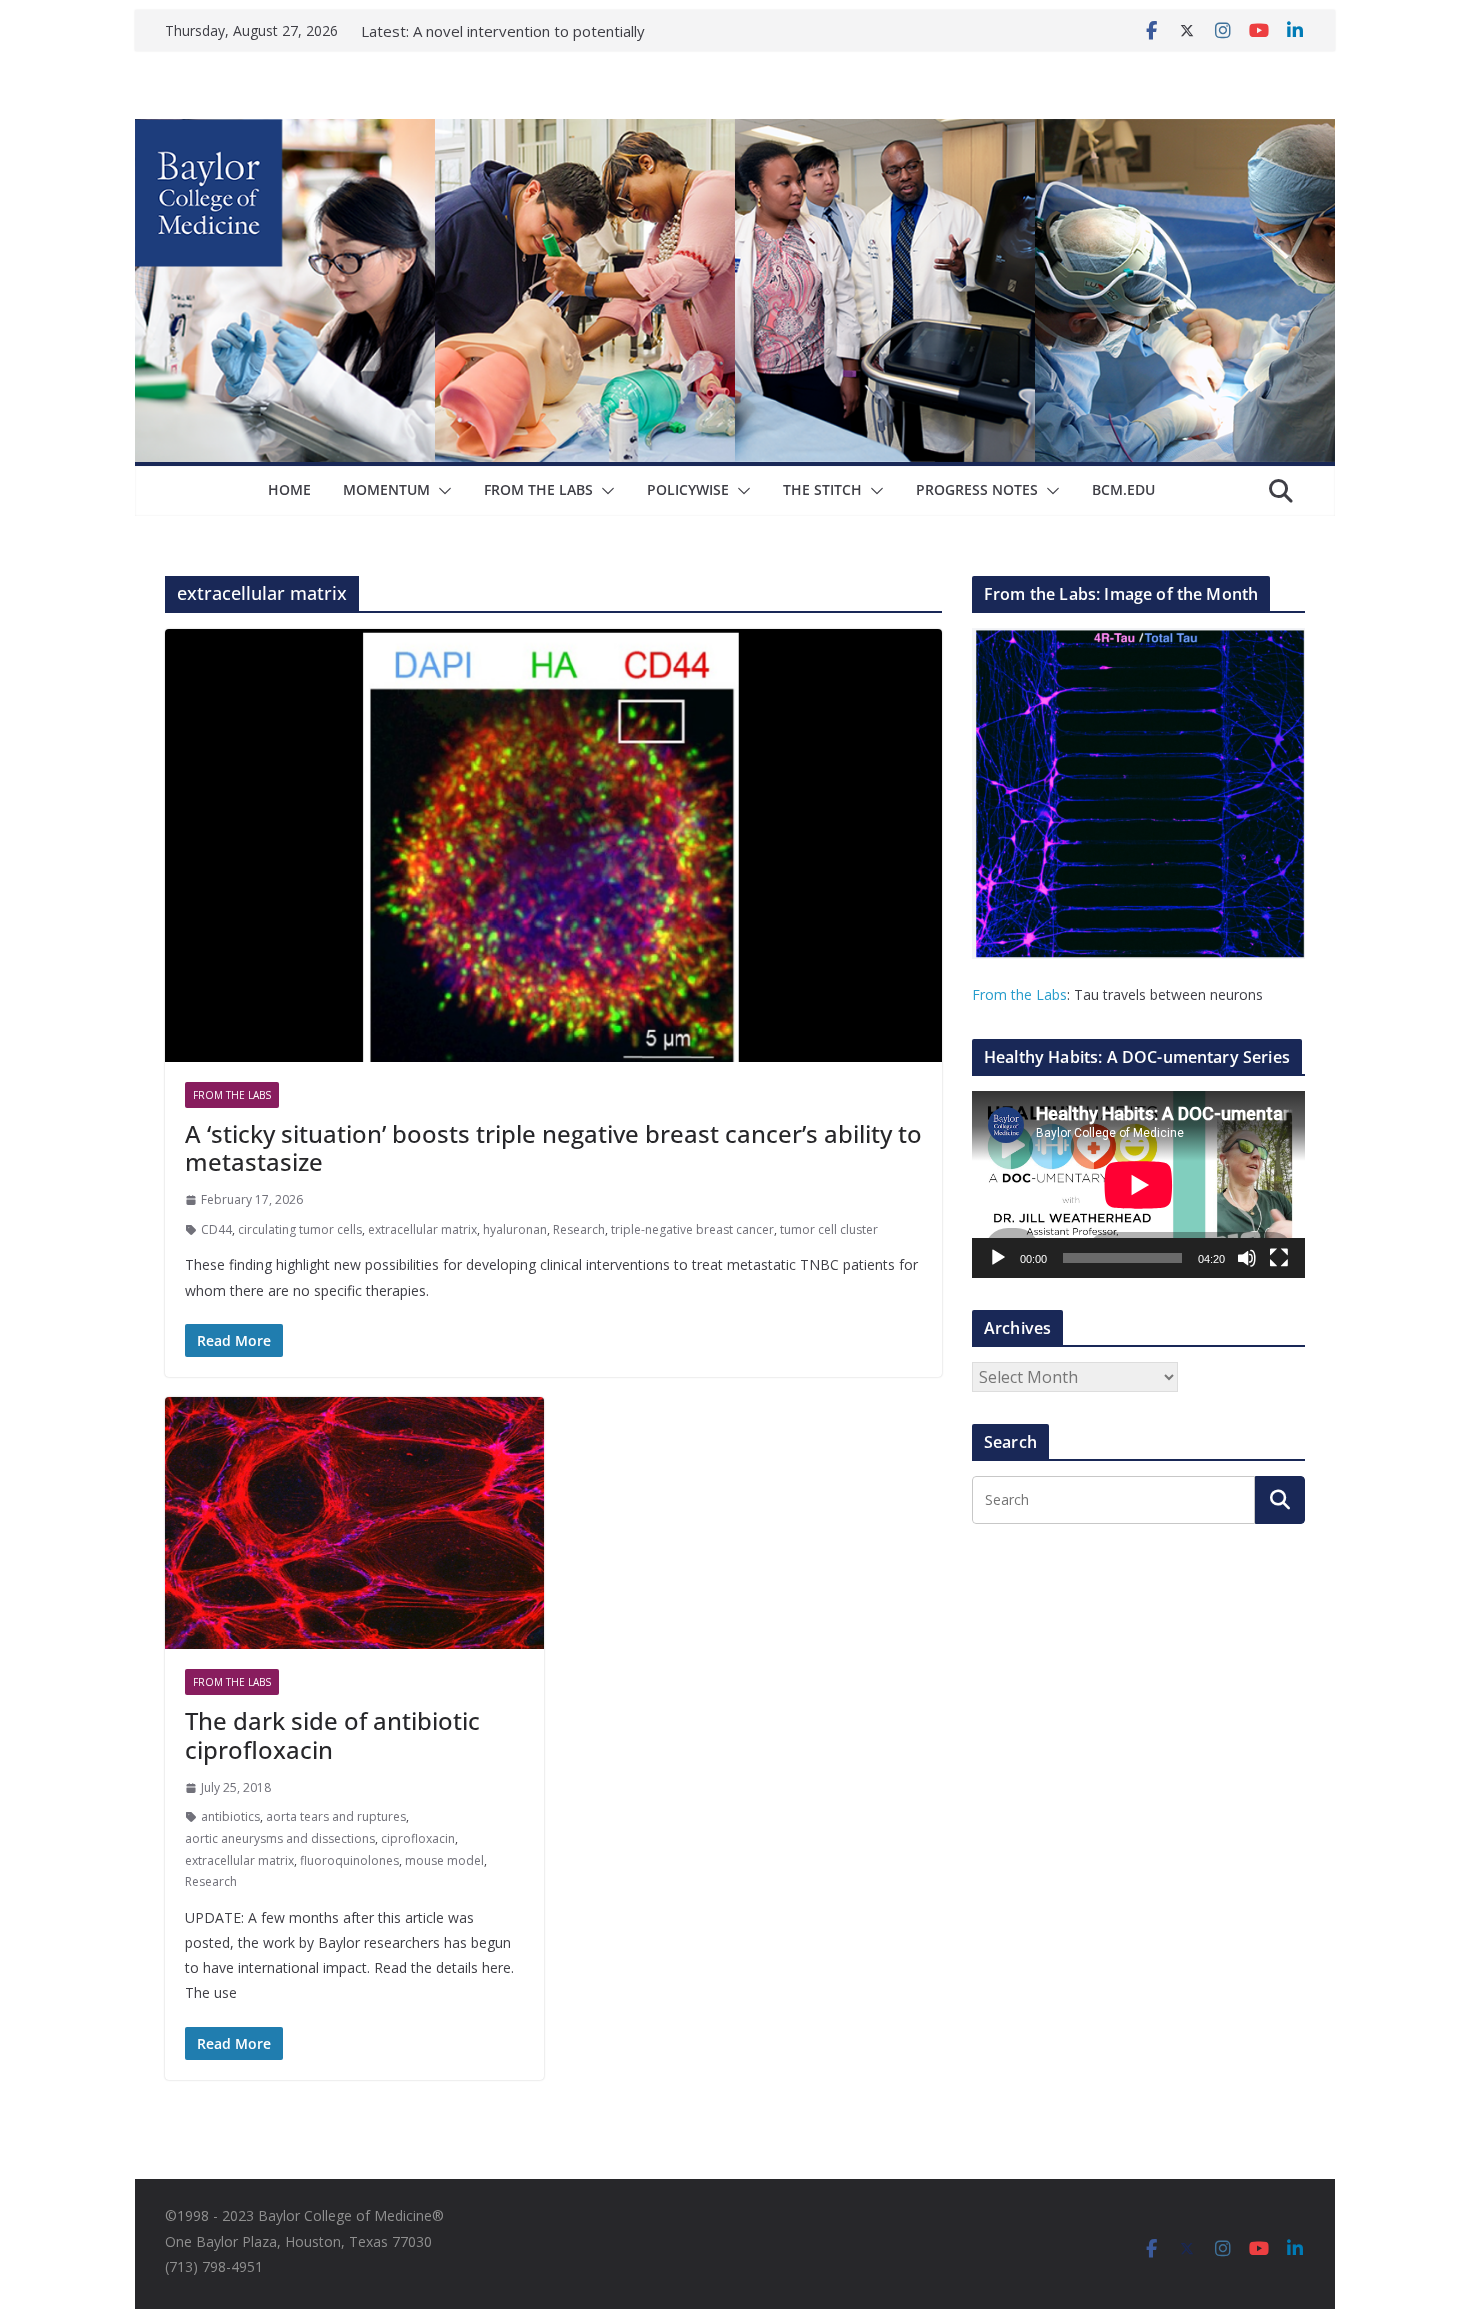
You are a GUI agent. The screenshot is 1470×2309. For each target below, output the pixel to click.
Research (579, 1229)
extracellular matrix (422, 1229)
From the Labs (1019, 994)
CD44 (216, 1229)
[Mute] (1247, 1258)
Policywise (688, 489)
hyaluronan (515, 1229)
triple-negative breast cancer (692, 1229)
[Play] (998, 1258)
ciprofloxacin (418, 1838)
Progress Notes (977, 489)
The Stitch (822, 489)
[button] (441, 491)
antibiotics (230, 1816)
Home (289, 489)
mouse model (444, 1860)
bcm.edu (1123, 489)
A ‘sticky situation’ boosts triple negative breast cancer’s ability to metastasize (553, 1148)
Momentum (386, 489)
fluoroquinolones (349, 1860)
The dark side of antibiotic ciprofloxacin (332, 1735)
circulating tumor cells (300, 1229)
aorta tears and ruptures (336, 1816)
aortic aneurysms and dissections (280, 1838)
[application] (1138, 1184)
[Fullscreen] (1279, 1258)
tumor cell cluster (829, 1229)
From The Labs (538, 489)
